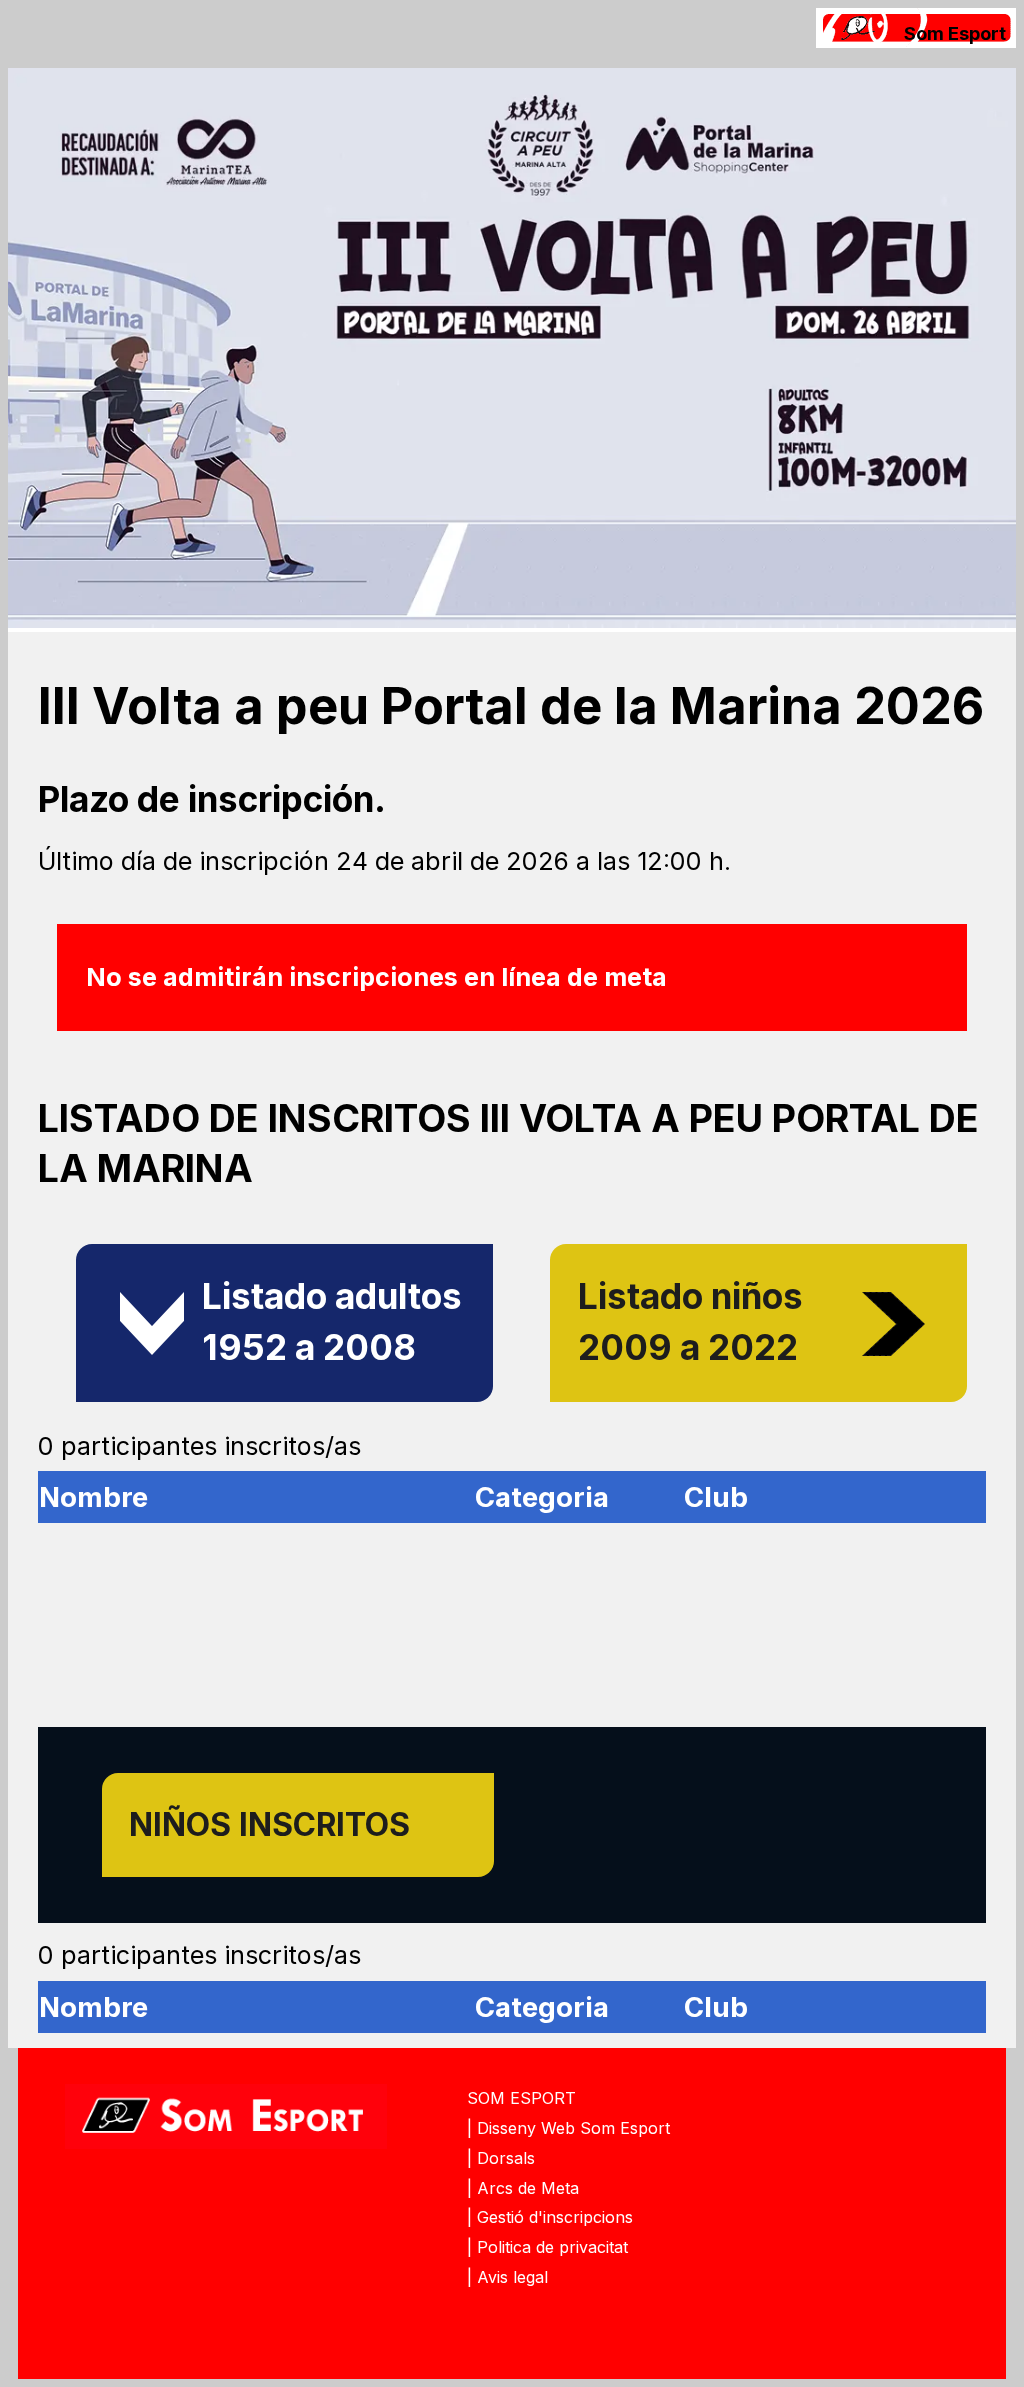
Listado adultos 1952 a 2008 (332, 1321)
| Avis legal (507, 2277)
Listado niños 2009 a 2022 (690, 1321)
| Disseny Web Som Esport (568, 2128)
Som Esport (955, 33)
